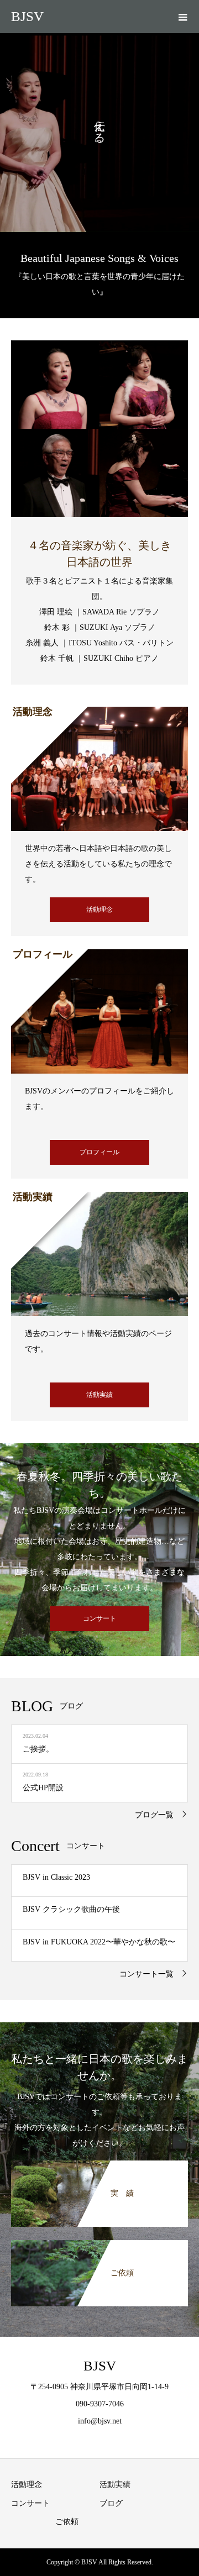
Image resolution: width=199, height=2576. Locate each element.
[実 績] (99, 2167)
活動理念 (99, 910)
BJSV (27, 16)
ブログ (111, 2503)
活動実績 (99, 1395)
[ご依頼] (99, 2247)
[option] (99, 133)
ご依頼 (67, 2522)
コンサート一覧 (146, 1974)
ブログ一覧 (154, 1815)
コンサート (99, 1618)
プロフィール (99, 1152)
